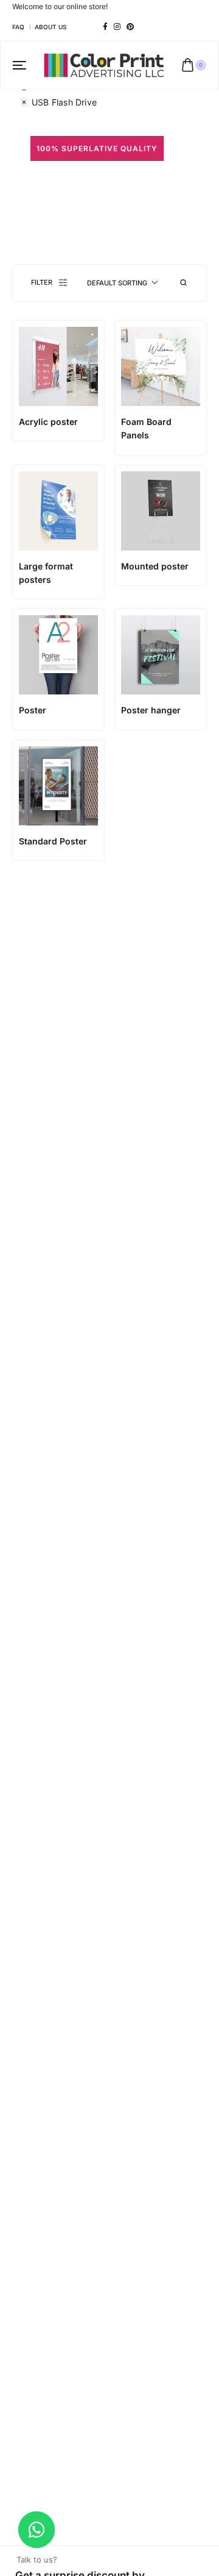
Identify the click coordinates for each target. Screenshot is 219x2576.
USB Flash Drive (64, 102)
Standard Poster (53, 841)
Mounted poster (155, 566)
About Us (50, 27)
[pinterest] (130, 27)
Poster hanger (151, 710)
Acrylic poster (48, 422)
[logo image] (104, 64)
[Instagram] (117, 27)
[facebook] (105, 27)
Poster (33, 710)
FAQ (18, 27)
